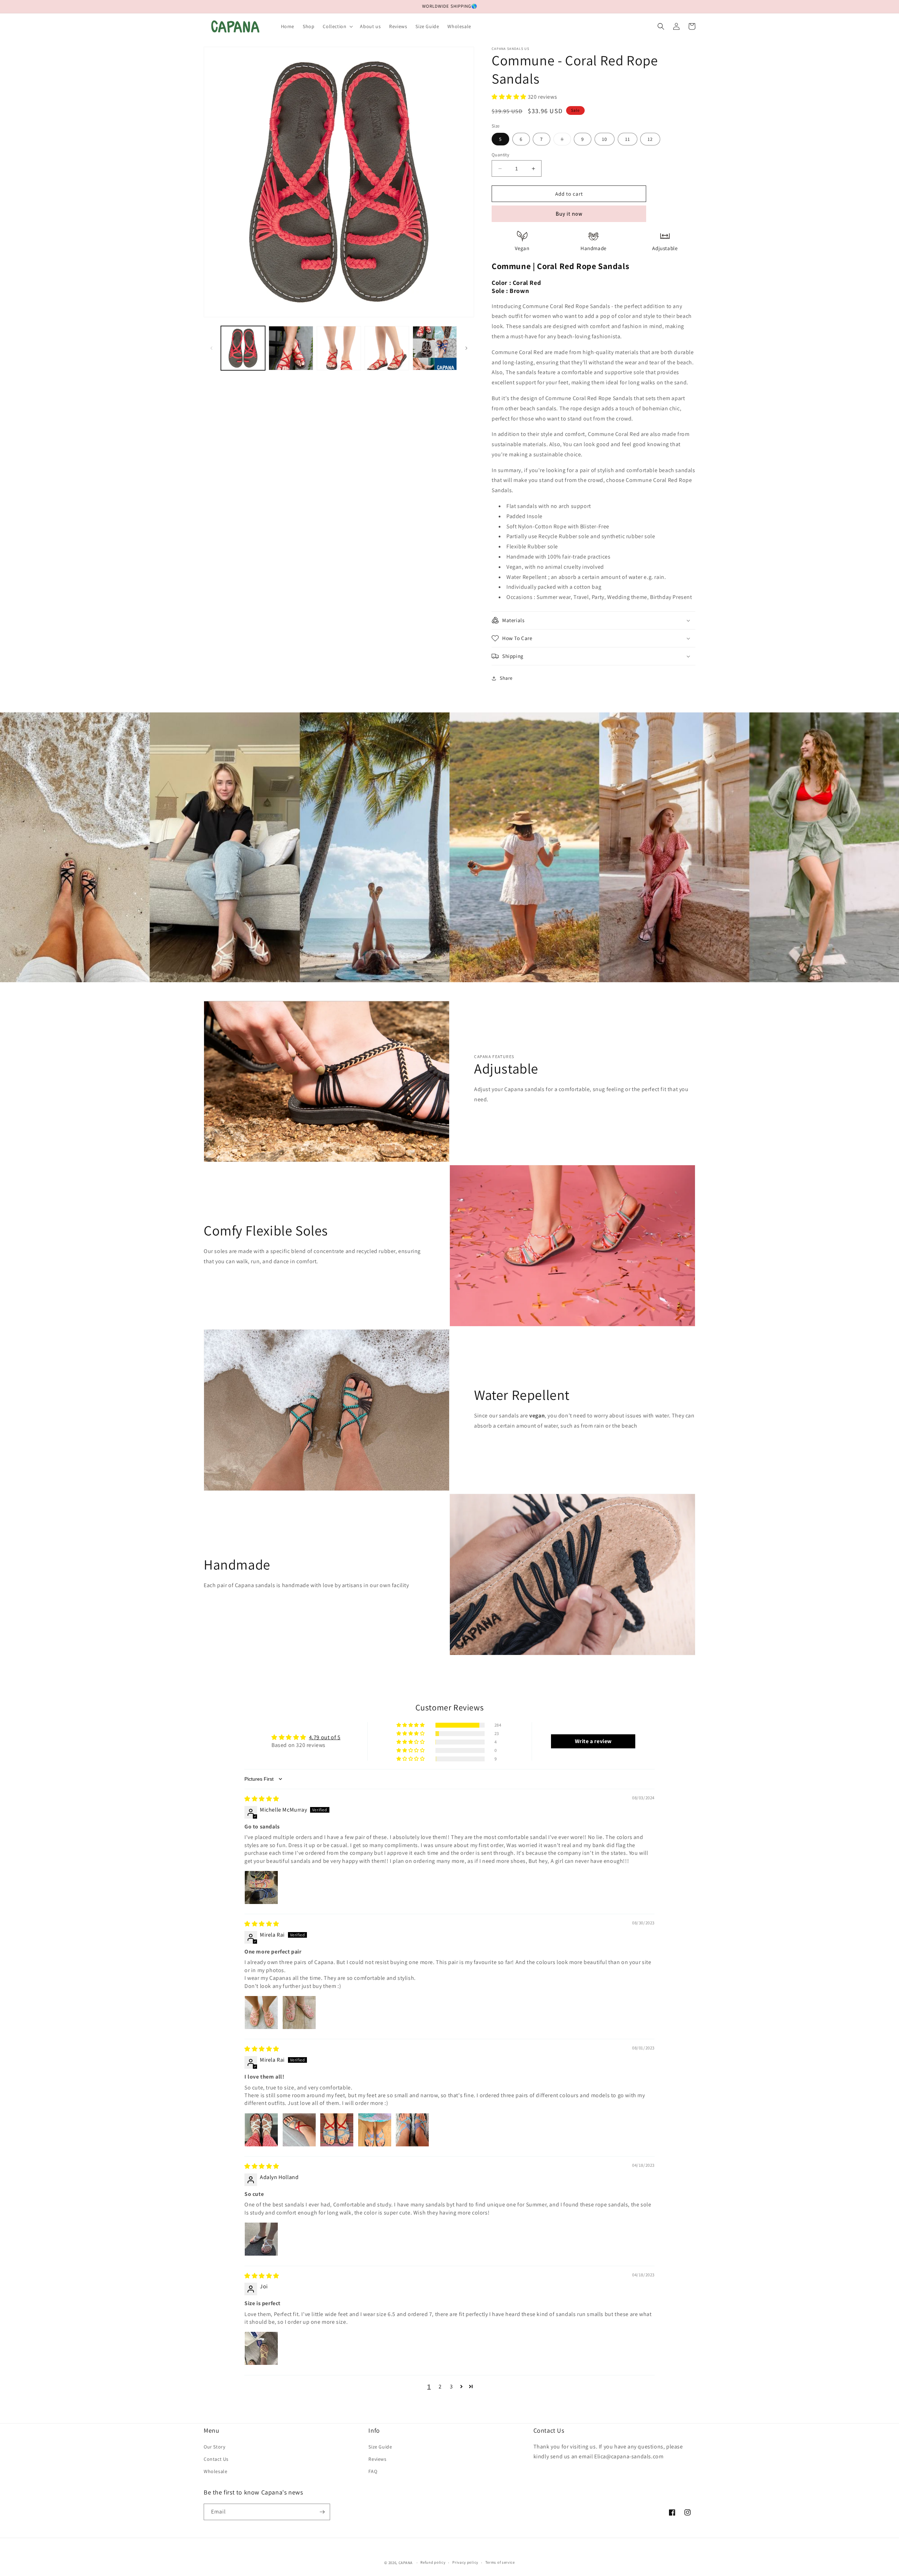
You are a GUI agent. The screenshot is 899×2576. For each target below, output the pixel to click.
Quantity (500, 155)
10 (605, 139)
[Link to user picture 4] (375, 2130)
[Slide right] (466, 348)
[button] (337, 26)
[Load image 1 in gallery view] (243, 348)
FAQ (373, 2471)
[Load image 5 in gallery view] (435, 348)
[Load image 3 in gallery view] (339, 348)
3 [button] (451, 2386)
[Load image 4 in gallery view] (387, 348)
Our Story (214, 2447)
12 (650, 139)
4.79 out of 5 (325, 1737)
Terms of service (500, 2562)
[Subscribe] (322, 2512)
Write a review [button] (593, 1741)
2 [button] (440, 2386)
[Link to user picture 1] (261, 1887)
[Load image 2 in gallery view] (291, 348)
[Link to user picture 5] (412, 2130)
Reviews (377, 2459)
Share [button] (506, 678)
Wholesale (215, 2471)
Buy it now (569, 214)
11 (628, 139)
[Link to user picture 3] (337, 2130)
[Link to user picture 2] (299, 2013)
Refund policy (433, 2562)
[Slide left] (211, 348)
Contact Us (216, 2459)
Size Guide (380, 2447)
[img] (262, 1799)
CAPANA (406, 2563)
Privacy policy (465, 2562)
